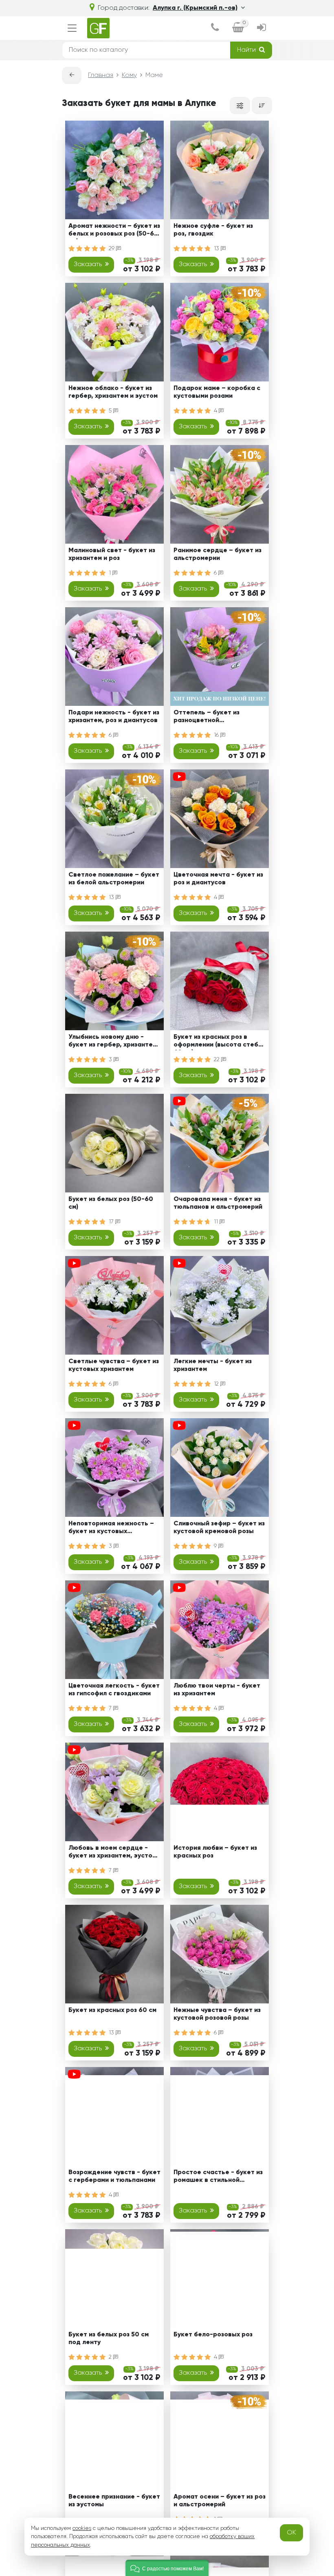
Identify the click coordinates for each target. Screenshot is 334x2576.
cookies (82, 2528)
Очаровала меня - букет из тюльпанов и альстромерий (218, 1203)
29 (112, 249)
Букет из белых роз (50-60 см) (111, 1203)
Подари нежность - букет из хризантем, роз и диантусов (114, 717)
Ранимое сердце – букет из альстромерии (218, 554)
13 (217, 249)
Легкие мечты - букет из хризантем (213, 1365)
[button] (167, 2568)
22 (218, 1060)
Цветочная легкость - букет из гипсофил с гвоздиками (114, 1690)
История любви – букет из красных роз (215, 1852)
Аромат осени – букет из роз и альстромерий (220, 2501)
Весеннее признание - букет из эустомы (114, 2501)
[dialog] (215, 28)
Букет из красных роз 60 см (112, 2010)
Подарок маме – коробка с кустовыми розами (217, 392)
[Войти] (261, 28)
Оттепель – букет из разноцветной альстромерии (207, 718)
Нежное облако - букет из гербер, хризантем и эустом (113, 392)
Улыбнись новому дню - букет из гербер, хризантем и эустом (113, 1042)
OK (291, 2533)
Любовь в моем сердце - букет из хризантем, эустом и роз (112, 1853)
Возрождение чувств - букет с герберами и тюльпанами (114, 2176)
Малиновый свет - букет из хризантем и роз (112, 554)
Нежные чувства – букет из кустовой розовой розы (217, 2014)
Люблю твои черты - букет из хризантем (217, 1690)
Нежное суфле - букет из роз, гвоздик (213, 230)
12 (217, 1384)
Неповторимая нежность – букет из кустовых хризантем (111, 1529)
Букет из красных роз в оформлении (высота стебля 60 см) (220, 1042)
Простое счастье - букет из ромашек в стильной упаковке (218, 2178)
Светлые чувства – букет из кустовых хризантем (114, 1365)
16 (217, 735)
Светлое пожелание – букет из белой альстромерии (114, 879)
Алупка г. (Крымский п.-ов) (195, 8)
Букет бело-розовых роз (213, 2335)
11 (217, 1222)
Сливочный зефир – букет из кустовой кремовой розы (219, 1528)
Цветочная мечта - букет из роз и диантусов (218, 879)
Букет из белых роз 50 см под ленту (109, 2339)
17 (112, 1222)
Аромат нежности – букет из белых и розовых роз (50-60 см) (114, 231)
